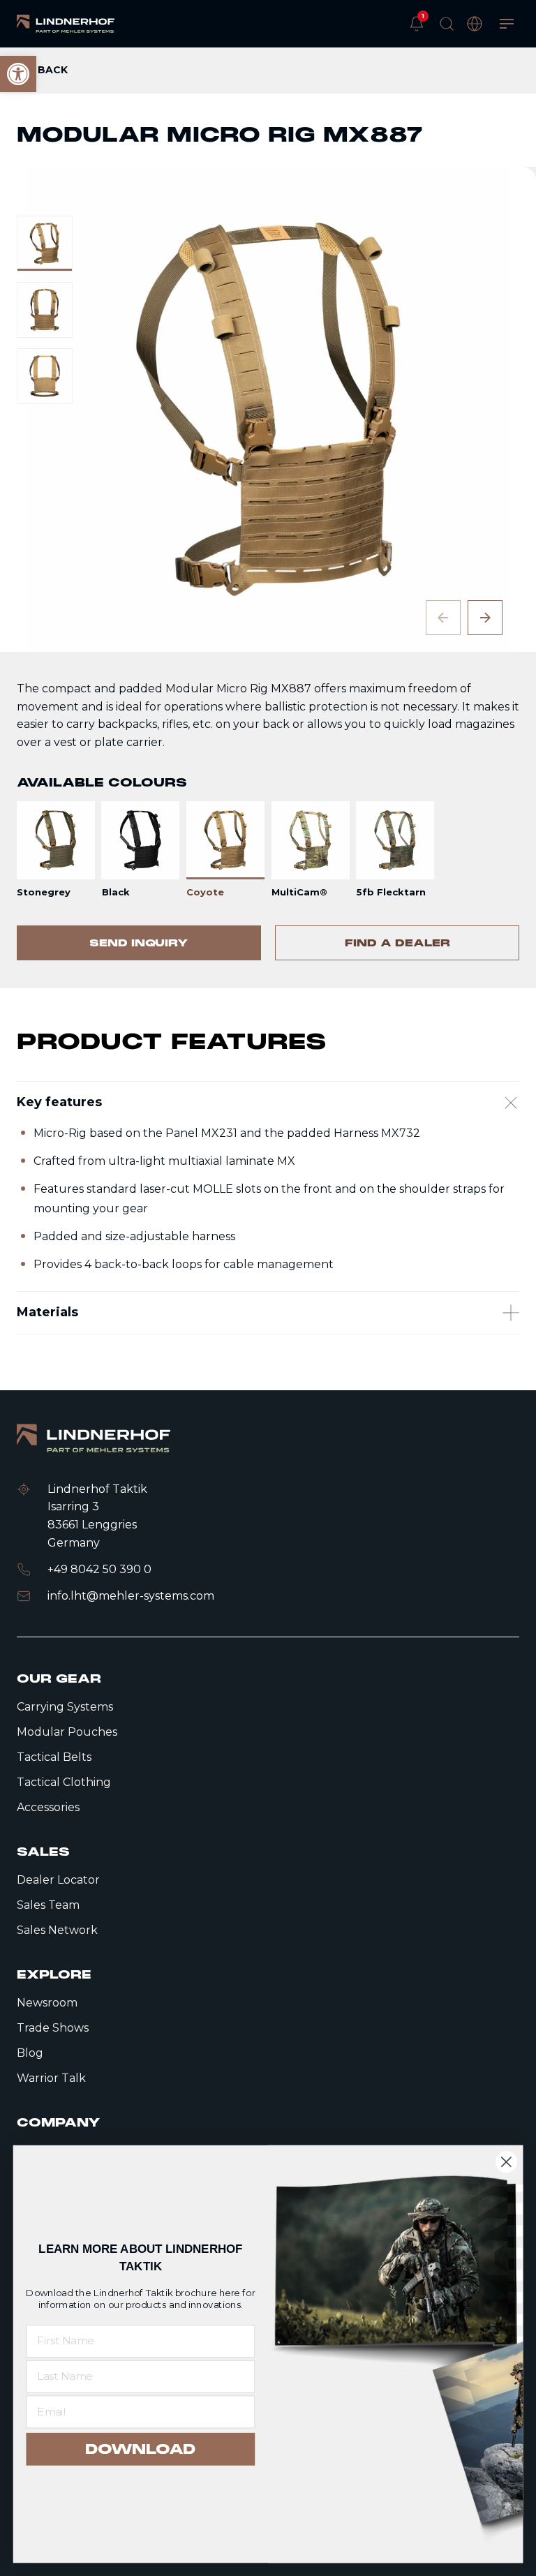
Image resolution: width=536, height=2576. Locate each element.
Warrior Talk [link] (51, 2078)
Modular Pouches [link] (67, 1732)
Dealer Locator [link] (58, 1880)
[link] (66, 24)
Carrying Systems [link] (65, 1707)
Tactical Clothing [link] (64, 1782)
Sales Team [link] (48, 1905)
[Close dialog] (506, 2162)
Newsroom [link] (47, 2003)
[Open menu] (507, 24)
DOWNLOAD (141, 2449)
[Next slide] (485, 618)
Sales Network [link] (57, 1930)
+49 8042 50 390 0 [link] (99, 1569)
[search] (447, 24)
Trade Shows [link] (53, 2028)
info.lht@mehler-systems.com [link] (131, 1596)
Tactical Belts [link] (54, 1757)
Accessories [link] (48, 1807)
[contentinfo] (268, 518)
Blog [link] (30, 2053)
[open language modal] (475, 24)
